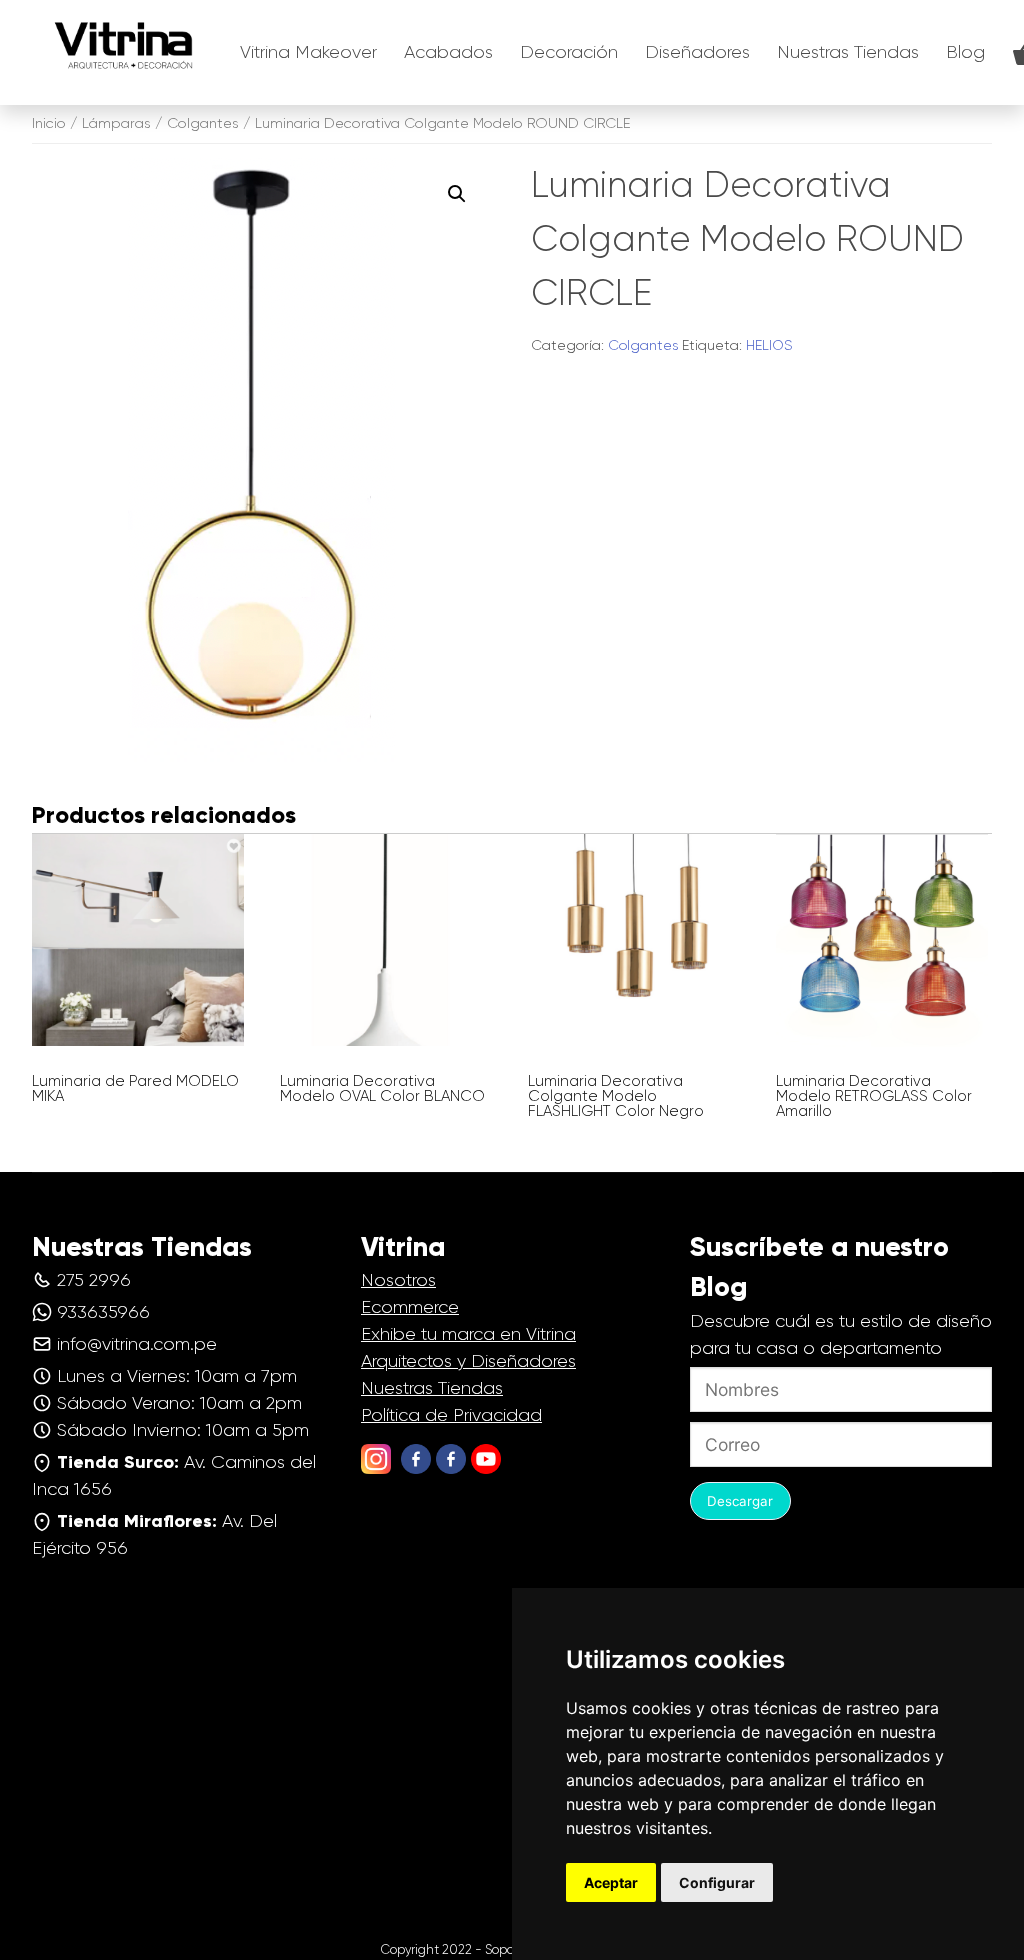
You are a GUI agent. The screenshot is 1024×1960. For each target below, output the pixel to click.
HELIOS (769, 345)
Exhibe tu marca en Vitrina (468, 1334)
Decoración (569, 52)
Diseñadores (697, 52)
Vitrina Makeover (308, 52)
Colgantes (203, 123)
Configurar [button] (717, 1882)
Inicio (49, 123)
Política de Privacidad (451, 1415)
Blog (965, 52)
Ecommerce (410, 1307)
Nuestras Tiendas (848, 52)
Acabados (448, 52)
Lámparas (116, 123)
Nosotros (398, 1280)
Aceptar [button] (611, 1882)
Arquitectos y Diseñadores (468, 1361)
